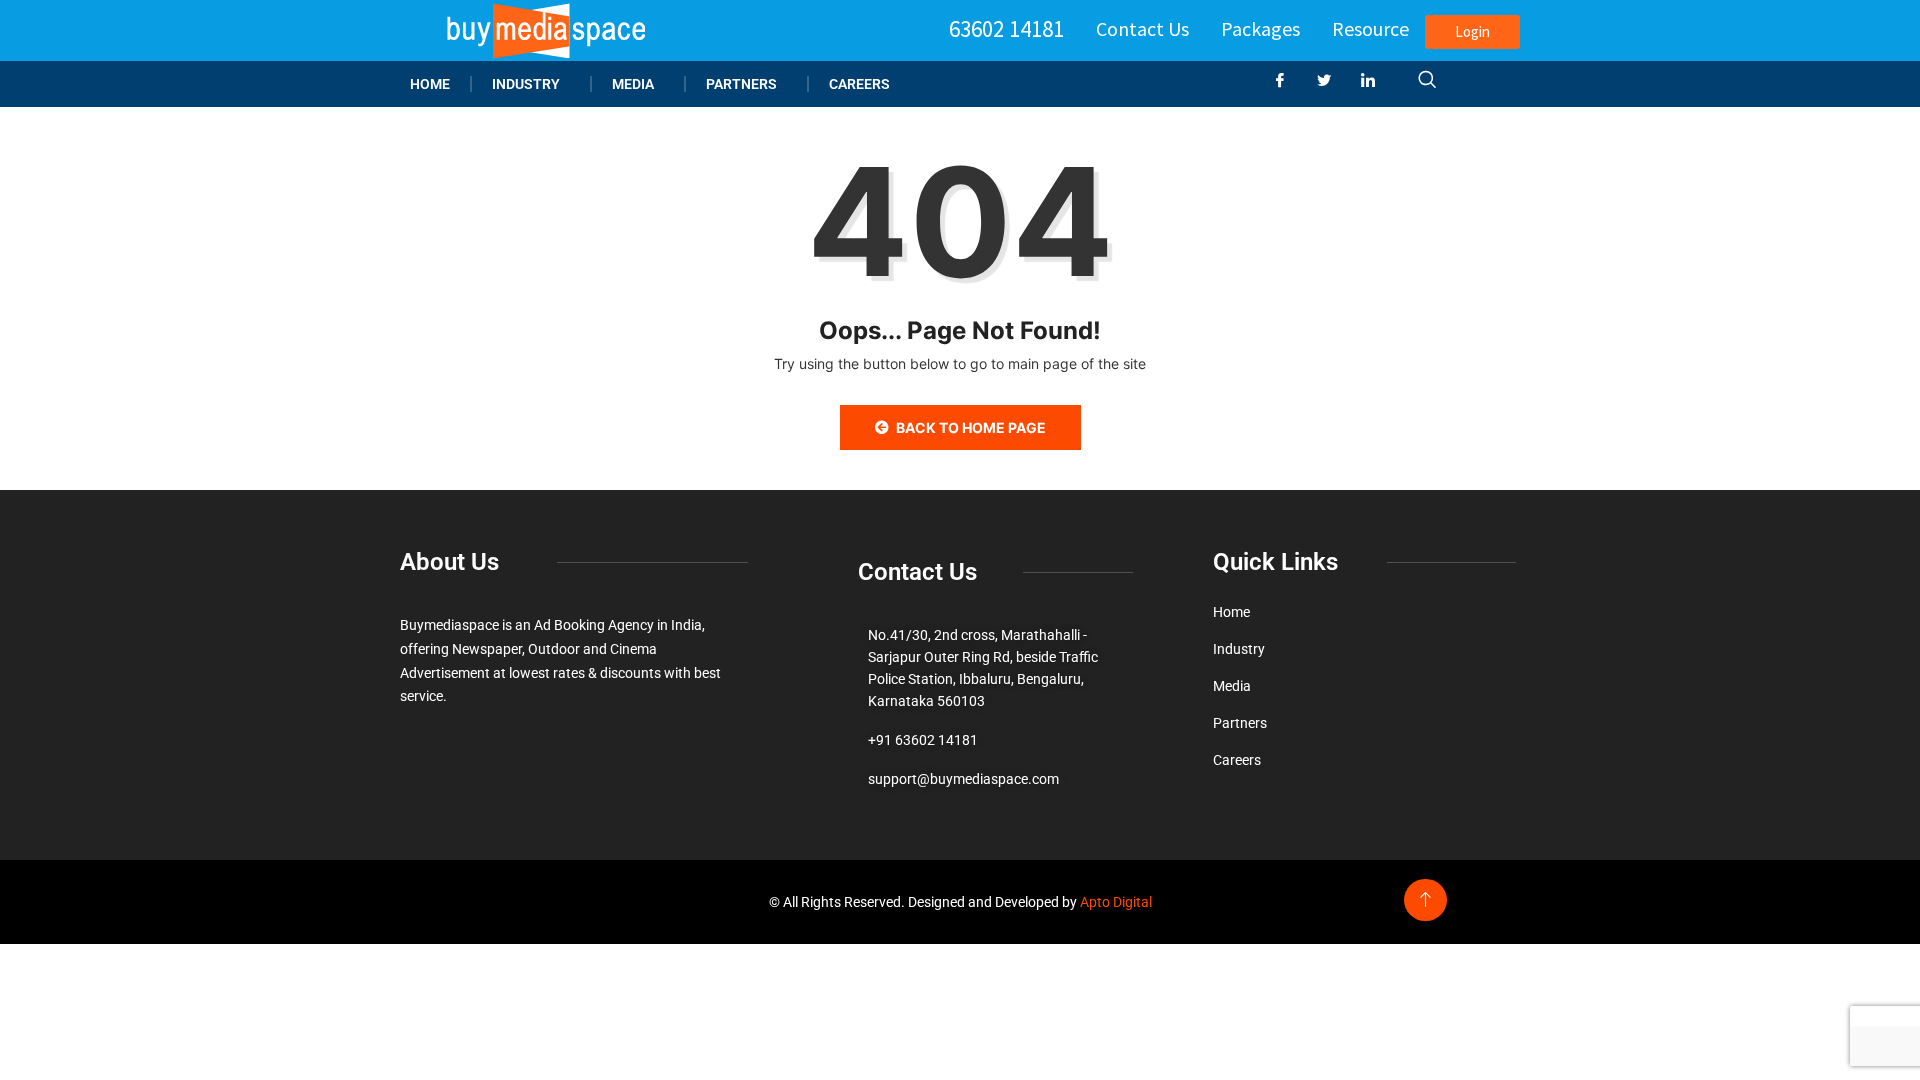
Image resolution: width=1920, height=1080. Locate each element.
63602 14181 (1006, 28)
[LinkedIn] (1376, 81)
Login (1472, 31)
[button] (1427, 81)
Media (633, 84)
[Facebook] (1288, 81)
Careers (859, 84)
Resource (1370, 28)
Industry (526, 84)
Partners (741, 84)
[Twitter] (1332, 81)
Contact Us (1142, 28)
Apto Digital (1116, 902)
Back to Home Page (971, 427)
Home (430, 84)
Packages (1260, 28)
